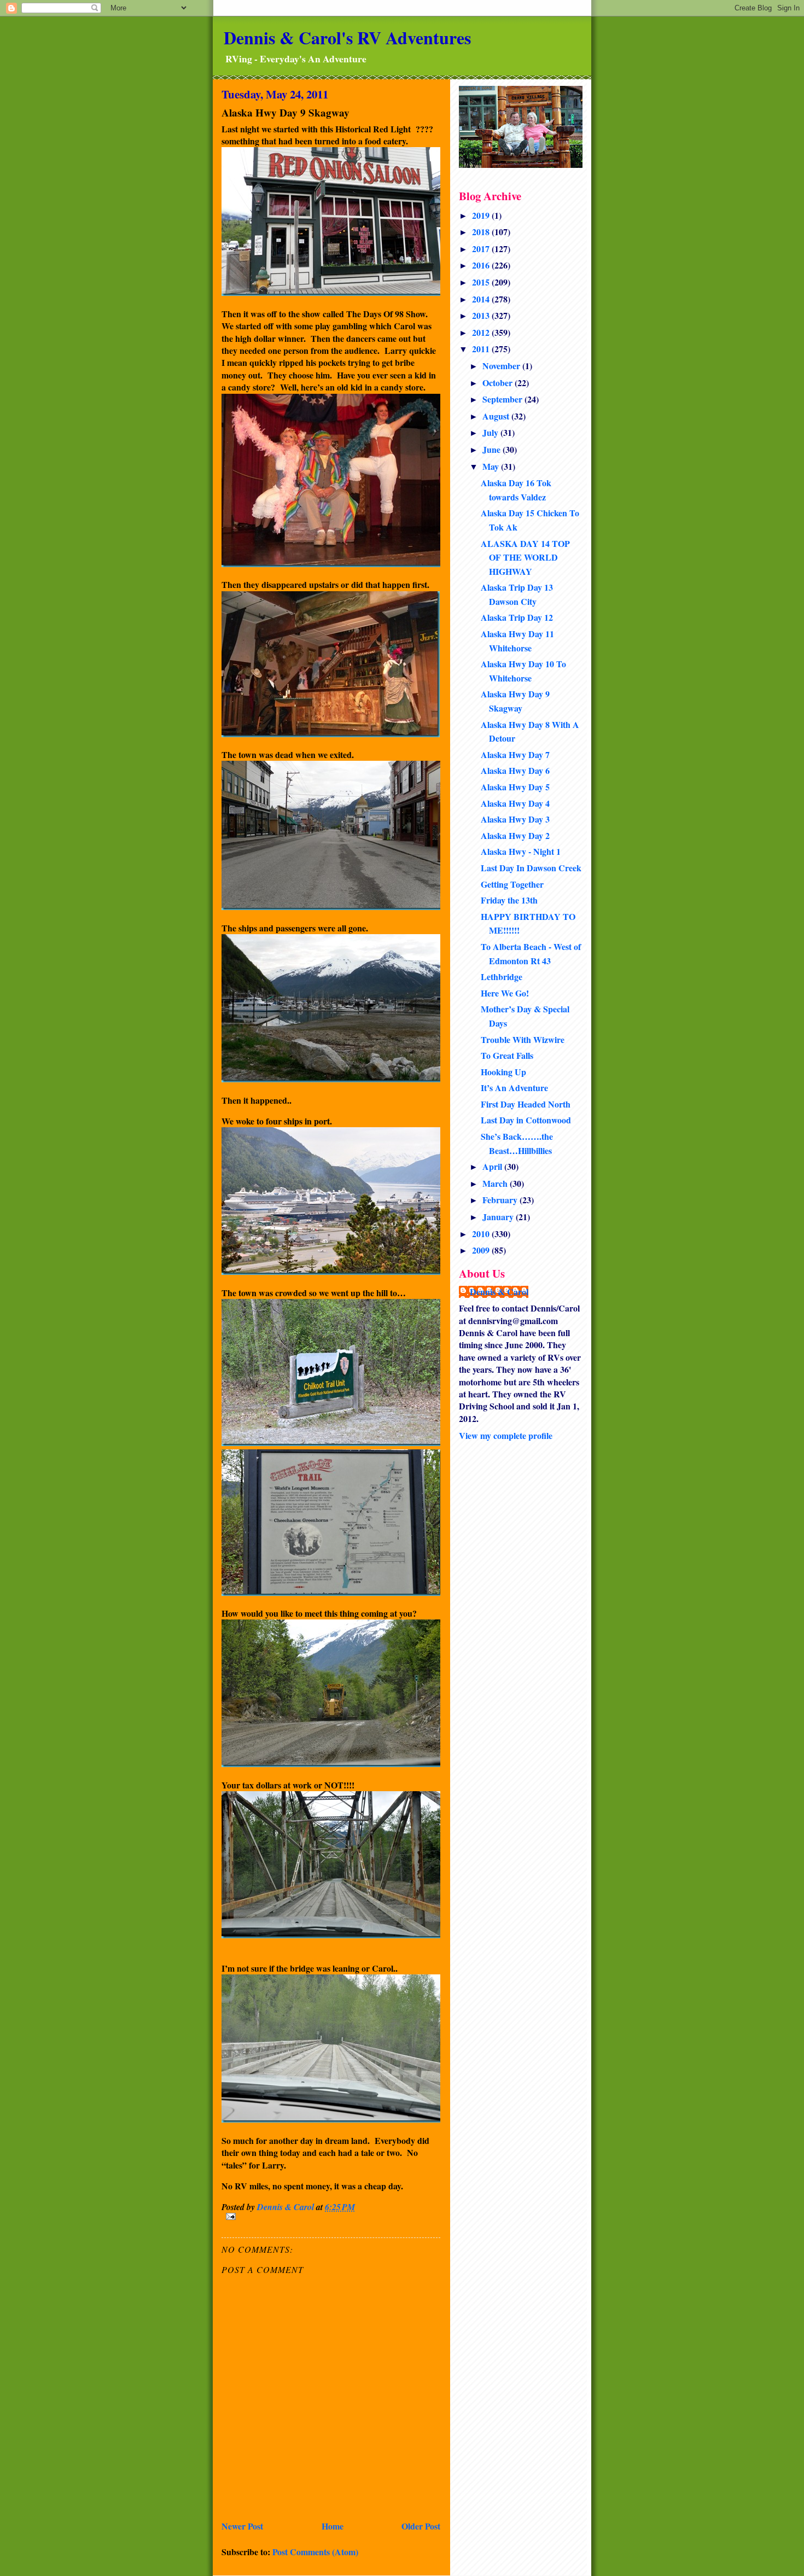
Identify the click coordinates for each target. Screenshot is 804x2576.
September (503, 399)
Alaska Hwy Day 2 (515, 835)
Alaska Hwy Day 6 (515, 770)
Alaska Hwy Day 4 (515, 803)
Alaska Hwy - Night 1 (521, 851)
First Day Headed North (526, 1104)
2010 (482, 1234)
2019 (482, 215)
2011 (482, 349)
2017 (482, 249)
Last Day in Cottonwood (526, 1120)
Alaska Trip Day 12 (517, 617)
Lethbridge (502, 977)
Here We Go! (505, 993)
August (497, 416)
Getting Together (512, 884)
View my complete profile (506, 1435)
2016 (482, 265)
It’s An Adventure (514, 1088)
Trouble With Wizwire (523, 1039)
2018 (482, 232)
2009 (482, 1250)
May (492, 466)
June (493, 449)
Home (333, 2526)
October (499, 383)
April (493, 1166)
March (496, 1183)
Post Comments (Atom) (315, 2552)
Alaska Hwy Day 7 (515, 754)
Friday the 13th (509, 900)
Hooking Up (503, 1072)
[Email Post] (331, 2216)
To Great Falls (507, 1055)
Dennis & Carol (499, 1292)
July (491, 432)
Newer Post (242, 2526)
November (502, 366)
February (501, 1200)
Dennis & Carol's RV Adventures (347, 37)
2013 (482, 315)
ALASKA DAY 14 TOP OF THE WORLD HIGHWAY (525, 557)
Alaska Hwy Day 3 (515, 819)
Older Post (421, 2526)
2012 (482, 332)
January (499, 1217)
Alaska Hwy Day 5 (515, 787)
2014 (482, 299)
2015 (482, 282)
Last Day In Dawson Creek (531, 868)
